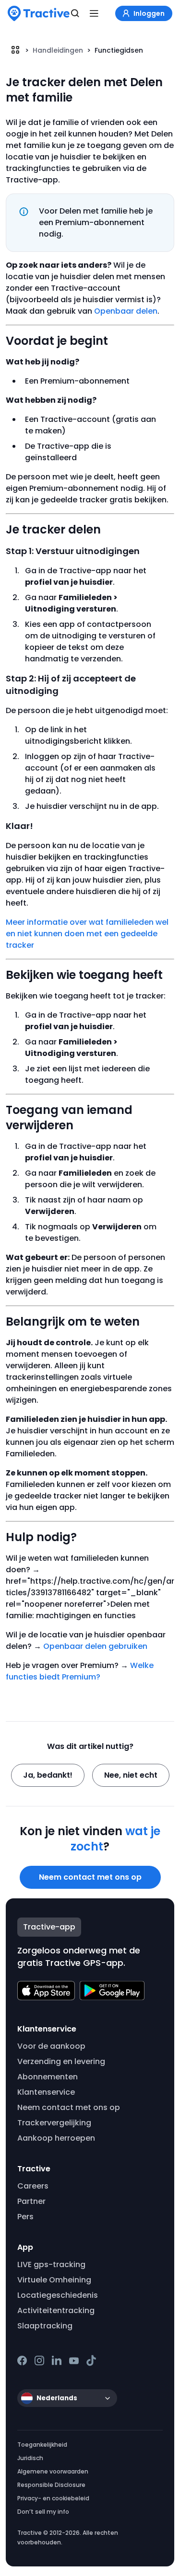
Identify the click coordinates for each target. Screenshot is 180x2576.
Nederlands (57, 2398)
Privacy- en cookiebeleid (53, 2498)
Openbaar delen (126, 311)
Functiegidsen (119, 50)
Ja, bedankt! (48, 1775)
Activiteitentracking (56, 2310)
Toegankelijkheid (42, 2445)
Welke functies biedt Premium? (80, 1671)
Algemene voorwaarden (53, 2471)
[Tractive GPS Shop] (39, 13)
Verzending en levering (61, 2061)
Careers (33, 2186)
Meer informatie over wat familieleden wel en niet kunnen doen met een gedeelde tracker (87, 934)
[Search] (75, 13)
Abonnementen (48, 2077)
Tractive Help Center (15, 50)
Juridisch (30, 2458)
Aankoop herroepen (56, 2138)
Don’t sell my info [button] (43, 2512)
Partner (31, 2201)
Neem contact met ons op (90, 1877)
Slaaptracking (45, 2326)
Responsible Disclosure (51, 2485)
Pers (25, 2217)
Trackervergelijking (54, 2123)
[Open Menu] (94, 13)
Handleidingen (58, 50)
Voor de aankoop (51, 2046)
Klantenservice (46, 2092)
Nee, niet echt (131, 1775)
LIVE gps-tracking (51, 2264)
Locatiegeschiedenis (58, 2295)
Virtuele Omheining (54, 2280)
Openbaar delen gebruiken (95, 1646)
